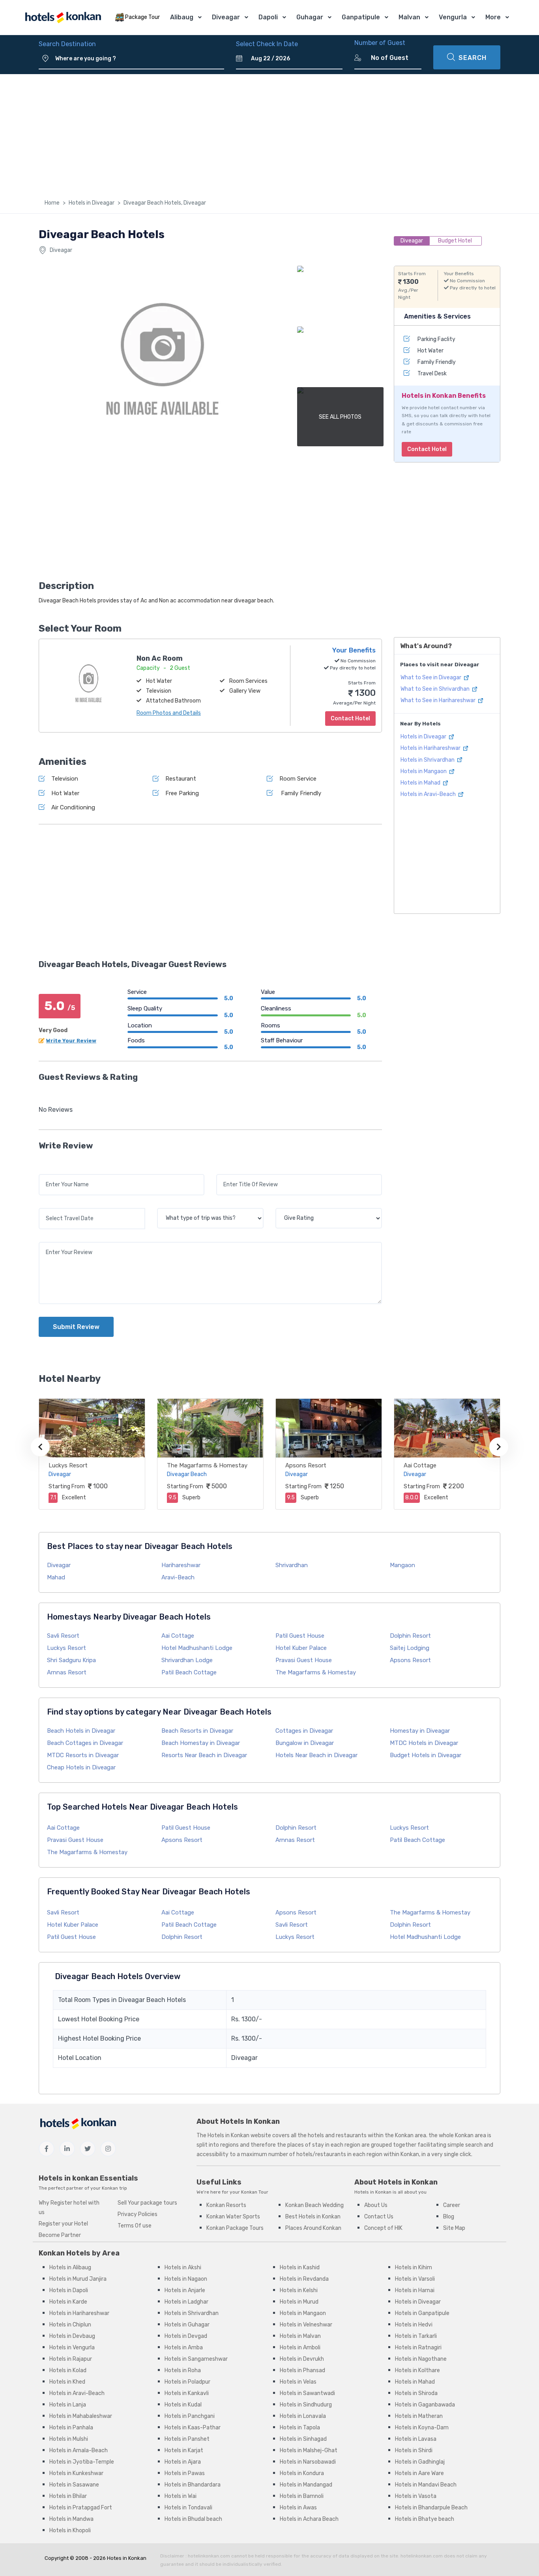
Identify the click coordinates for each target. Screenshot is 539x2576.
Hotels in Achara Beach (309, 2519)
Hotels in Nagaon (186, 2279)
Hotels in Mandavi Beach (426, 2485)
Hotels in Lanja (68, 2405)
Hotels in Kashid (300, 2268)
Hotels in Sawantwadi (307, 2393)
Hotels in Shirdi (414, 2450)
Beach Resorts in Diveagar (197, 1731)
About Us (376, 2205)
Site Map (454, 2228)
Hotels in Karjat (184, 2450)
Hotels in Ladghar (186, 2302)
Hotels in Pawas (185, 2473)
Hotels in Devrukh (302, 2359)
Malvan (409, 17)
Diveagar (226, 17)
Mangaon (402, 1565)
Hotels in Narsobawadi (308, 2462)
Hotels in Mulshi (69, 2439)
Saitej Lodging (410, 1648)
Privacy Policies (138, 2214)
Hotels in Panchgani (190, 2416)
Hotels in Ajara (183, 2462)
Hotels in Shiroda (416, 2393)
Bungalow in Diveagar (305, 1743)
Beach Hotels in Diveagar (81, 1731)
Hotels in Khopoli (70, 2530)
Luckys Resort (68, 1465)
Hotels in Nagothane (421, 2359)
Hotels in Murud (299, 2302)
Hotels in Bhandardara (193, 2485)
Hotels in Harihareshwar (431, 748)
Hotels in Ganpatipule (422, 2313)
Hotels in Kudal (183, 2405)
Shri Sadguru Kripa (71, 1660)
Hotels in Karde (68, 2302)
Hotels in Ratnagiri (418, 2348)
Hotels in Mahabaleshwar (81, 2416)
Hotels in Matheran (419, 2416)
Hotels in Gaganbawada (425, 2405)
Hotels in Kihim (414, 2268)
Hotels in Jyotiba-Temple (82, 2462)
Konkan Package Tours (235, 2228)
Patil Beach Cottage (189, 1672)
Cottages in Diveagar (304, 1731)
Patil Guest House (300, 1636)
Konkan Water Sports (233, 2217)
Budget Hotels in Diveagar (426, 1755)
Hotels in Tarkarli (416, 2336)
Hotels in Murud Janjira (78, 2279)
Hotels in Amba (184, 2348)
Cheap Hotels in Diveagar (81, 1767)
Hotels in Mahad (421, 783)
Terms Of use (135, 2226)
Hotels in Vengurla (72, 2348)
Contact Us (379, 2217)
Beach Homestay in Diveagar (201, 1743)
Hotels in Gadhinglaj (420, 2462)
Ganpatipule (361, 17)
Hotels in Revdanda (304, 2279)
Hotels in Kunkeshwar (76, 2473)
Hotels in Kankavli (187, 2393)
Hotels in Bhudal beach (193, 2519)
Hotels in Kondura (302, 2473)
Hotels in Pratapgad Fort (81, 2508)
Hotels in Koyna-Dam (422, 2428)
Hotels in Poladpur (187, 2382)
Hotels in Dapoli (69, 2290)
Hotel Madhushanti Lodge (197, 1648)
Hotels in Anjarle (185, 2290)
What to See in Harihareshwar (439, 701)
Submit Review (76, 1327)
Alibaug (182, 17)
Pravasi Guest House (304, 1660)
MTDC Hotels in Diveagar (424, 1743)
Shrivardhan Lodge (187, 1660)
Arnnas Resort (67, 1672)
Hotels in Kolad (68, 2370)
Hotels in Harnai (415, 2290)
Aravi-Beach (178, 1577)
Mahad (56, 1577)
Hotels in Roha (183, 2370)
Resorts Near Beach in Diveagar (204, 1755)
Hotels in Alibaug (70, 2268)
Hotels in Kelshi (299, 2290)
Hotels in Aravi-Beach (429, 795)
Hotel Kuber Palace (301, 1648)
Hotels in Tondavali (188, 2508)
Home (52, 203)
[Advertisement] (269, 133)
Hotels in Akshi (183, 2268)
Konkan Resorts (226, 2205)
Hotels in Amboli (300, 2348)
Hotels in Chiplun (70, 2325)
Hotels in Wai (181, 2496)
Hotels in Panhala (71, 2428)
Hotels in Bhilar (68, 2496)
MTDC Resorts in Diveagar (83, 1755)
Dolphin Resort (410, 1636)
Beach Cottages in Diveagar (85, 1743)
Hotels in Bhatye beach (425, 2519)
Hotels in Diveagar (92, 203)
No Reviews (56, 1110)
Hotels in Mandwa (71, 2519)
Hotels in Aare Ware (419, 2473)
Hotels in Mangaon (424, 771)
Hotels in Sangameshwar (196, 2359)
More (493, 17)
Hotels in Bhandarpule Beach (431, 2508)
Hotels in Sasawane (74, 2485)
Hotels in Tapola (300, 2428)
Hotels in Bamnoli (302, 2496)
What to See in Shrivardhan (436, 689)
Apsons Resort (306, 1465)
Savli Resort (63, 1636)
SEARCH (473, 58)
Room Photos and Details (169, 713)
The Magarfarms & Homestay (207, 1465)
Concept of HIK (383, 2228)
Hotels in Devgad (186, 2336)
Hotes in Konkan (127, 2558)
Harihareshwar (181, 1565)
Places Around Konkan (313, 2228)
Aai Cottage (420, 1465)
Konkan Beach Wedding (314, 2205)
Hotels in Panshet (187, 2439)
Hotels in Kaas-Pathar (193, 2428)
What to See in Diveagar (431, 678)
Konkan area (411, 2135)
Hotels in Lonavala (303, 2416)
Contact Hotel (427, 449)
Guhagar (310, 17)
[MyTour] (63, 18)
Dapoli (268, 17)
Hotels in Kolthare (417, 2370)
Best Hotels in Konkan (313, 2217)
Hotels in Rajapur (71, 2359)
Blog (449, 2217)
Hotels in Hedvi (414, 2325)
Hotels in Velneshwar (306, 2325)
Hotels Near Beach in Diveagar (316, 1755)
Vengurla (453, 17)
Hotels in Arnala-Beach (79, 2450)
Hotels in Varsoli (415, 2279)
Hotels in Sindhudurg (306, 2405)
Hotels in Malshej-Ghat (309, 2450)
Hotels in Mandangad (306, 2485)
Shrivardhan (292, 1565)
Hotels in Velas (298, 2382)
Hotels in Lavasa (416, 2439)
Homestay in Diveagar (420, 1731)
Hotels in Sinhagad (303, 2439)
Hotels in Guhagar (187, 2325)
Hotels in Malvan (300, 2336)
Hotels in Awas (298, 2508)
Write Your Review (71, 1041)
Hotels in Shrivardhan (428, 760)
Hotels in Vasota (416, 2496)
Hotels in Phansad (302, 2370)
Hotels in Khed (67, 2382)
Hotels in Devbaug (72, 2336)
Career (452, 2205)
